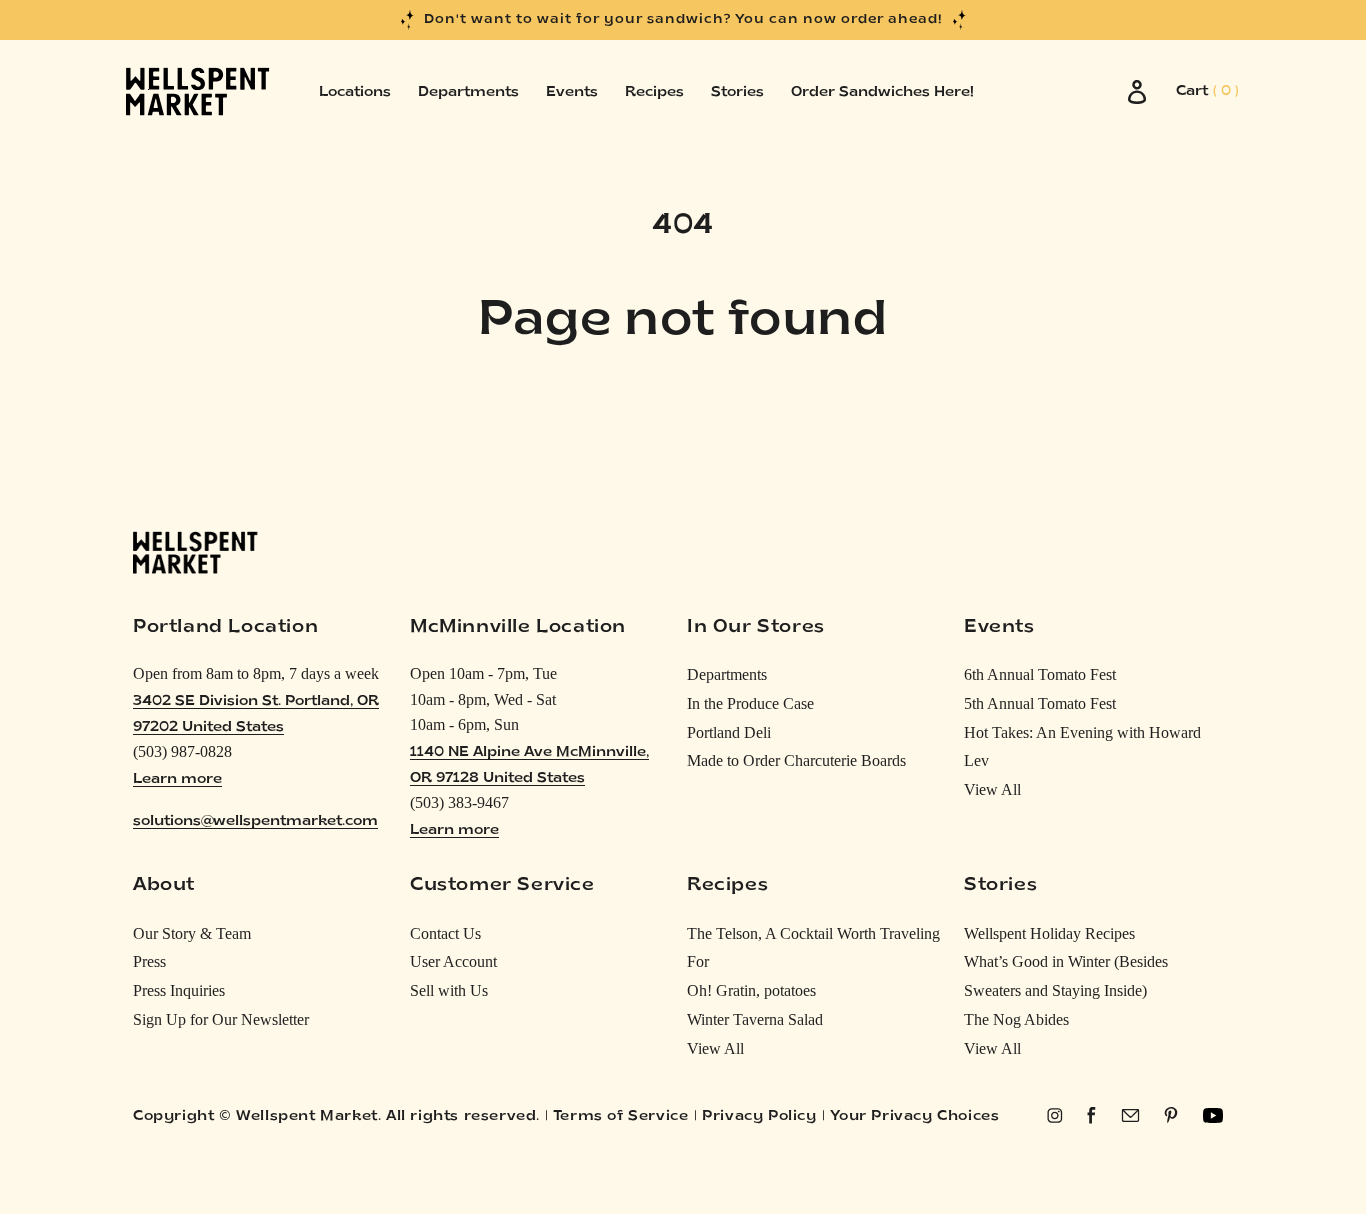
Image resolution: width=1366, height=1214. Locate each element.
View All (992, 789)
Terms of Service (621, 1116)
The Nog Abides (1016, 1019)
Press (149, 961)
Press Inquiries (179, 990)
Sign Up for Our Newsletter (221, 1019)
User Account (453, 961)
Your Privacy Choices (914, 1116)
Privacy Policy (759, 1116)
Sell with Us (449, 990)
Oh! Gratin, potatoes (751, 990)
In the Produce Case (750, 703)
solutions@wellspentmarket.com (255, 821)
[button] (1207, 92)
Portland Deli (729, 732)
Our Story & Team (192, 933)
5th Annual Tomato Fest (1040, 703)
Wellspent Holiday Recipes (1049, 933)
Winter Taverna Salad (755, 1019)
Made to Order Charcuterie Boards (796, 760)
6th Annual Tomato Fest (1040, 674)
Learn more (177, 779)
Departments (727, 674)
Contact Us (445, 933)
